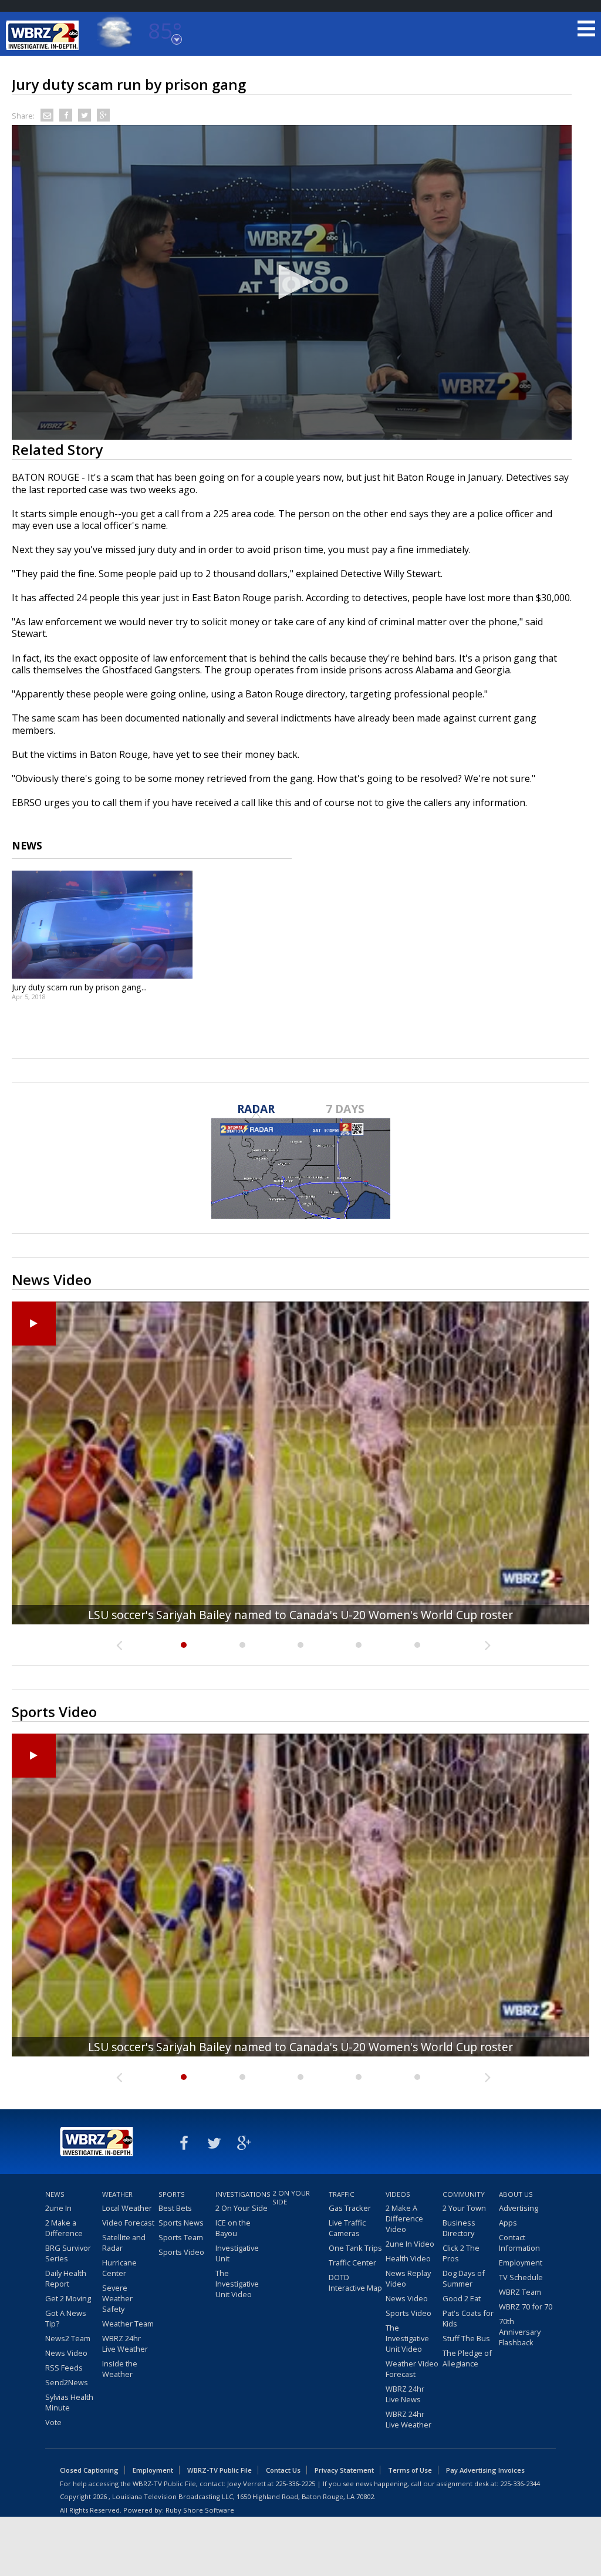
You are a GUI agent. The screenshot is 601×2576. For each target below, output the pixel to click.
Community (464, 2194)
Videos (398, 2194)
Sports (172, 2194)
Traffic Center (352, 2263)
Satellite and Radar (124, 2243)
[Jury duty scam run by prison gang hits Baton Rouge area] (102, 925)
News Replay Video (408, 2278)
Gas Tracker (350, 2208)
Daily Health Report (66, 2278)
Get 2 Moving (68, 2298)
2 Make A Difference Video (404, 2218)
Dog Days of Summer (464, 2278)
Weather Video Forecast (412, 2369)
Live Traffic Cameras (347, 2228)
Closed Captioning (89, 2470)
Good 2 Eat (462, 2298)
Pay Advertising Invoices (485, 2470)
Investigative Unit (237, 2253)
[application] (292, 283)
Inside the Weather (120, 2369)
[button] (292, 282)
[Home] (44, 35)
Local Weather (127, 2208)
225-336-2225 (295, 2484)
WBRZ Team (520, 2292)
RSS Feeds (64, 2368)
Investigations (242, 2194)
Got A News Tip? (66, 2318)
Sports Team (181, 2237)
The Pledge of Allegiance (467, 2358)
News (55, 2194)
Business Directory (459, 2228)
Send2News (67, 2382)
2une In (58, 2208)
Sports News (181, 2223)
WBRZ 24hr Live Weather (125, 2344)
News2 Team (68, 2338)
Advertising (519, 2208)
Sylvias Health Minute (69, 2402)
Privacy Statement (344, 2470)
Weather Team (128, 2324)
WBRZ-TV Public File (220, 2470)
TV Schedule (521, 2277)
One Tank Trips (355, 2248)
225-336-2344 (520, 2484)
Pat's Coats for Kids (468, 2318)
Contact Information (519, 2243)
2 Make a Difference (64, 2228)
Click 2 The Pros (461, 2253)
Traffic (342, 2194)
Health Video (408, 2258)
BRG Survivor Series (68, 2253)
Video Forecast (128, 2223)
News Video (66, 2353)
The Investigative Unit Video (237, 2284)
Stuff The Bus (466, 2338)
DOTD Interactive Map (355, 2282)
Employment (521, 2263)
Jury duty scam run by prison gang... (79, 987)
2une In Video (410, 2244)
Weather (117, 2194)
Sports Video (181, 2252)
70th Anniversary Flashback (520, 2332)
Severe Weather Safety (117, 2298)
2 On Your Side (242, 2208)
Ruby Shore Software (200, 2510)
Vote (53, 2422)
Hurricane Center (119, 2268)
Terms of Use (410, 2470)
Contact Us (283, 2470)
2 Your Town (464, 2208)
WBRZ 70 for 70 (526, 2307)
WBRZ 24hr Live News (405, 2394)
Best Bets (175, 2208)
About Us (516, 2194)
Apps (508, 2223)
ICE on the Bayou (233, 2228)
